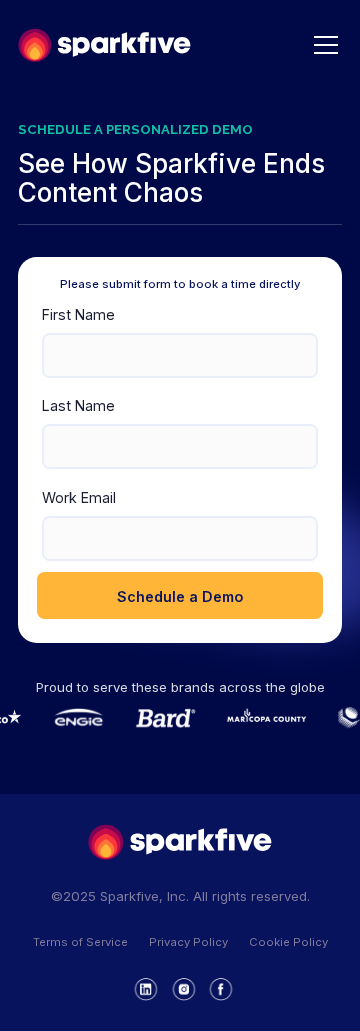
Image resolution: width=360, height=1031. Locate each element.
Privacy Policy (188, 942)
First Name (78, 314)
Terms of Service (80, 942)
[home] (104, 45)
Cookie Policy (288, 942)
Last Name (78, 405)
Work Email (79, 497)
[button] (322, 45)
